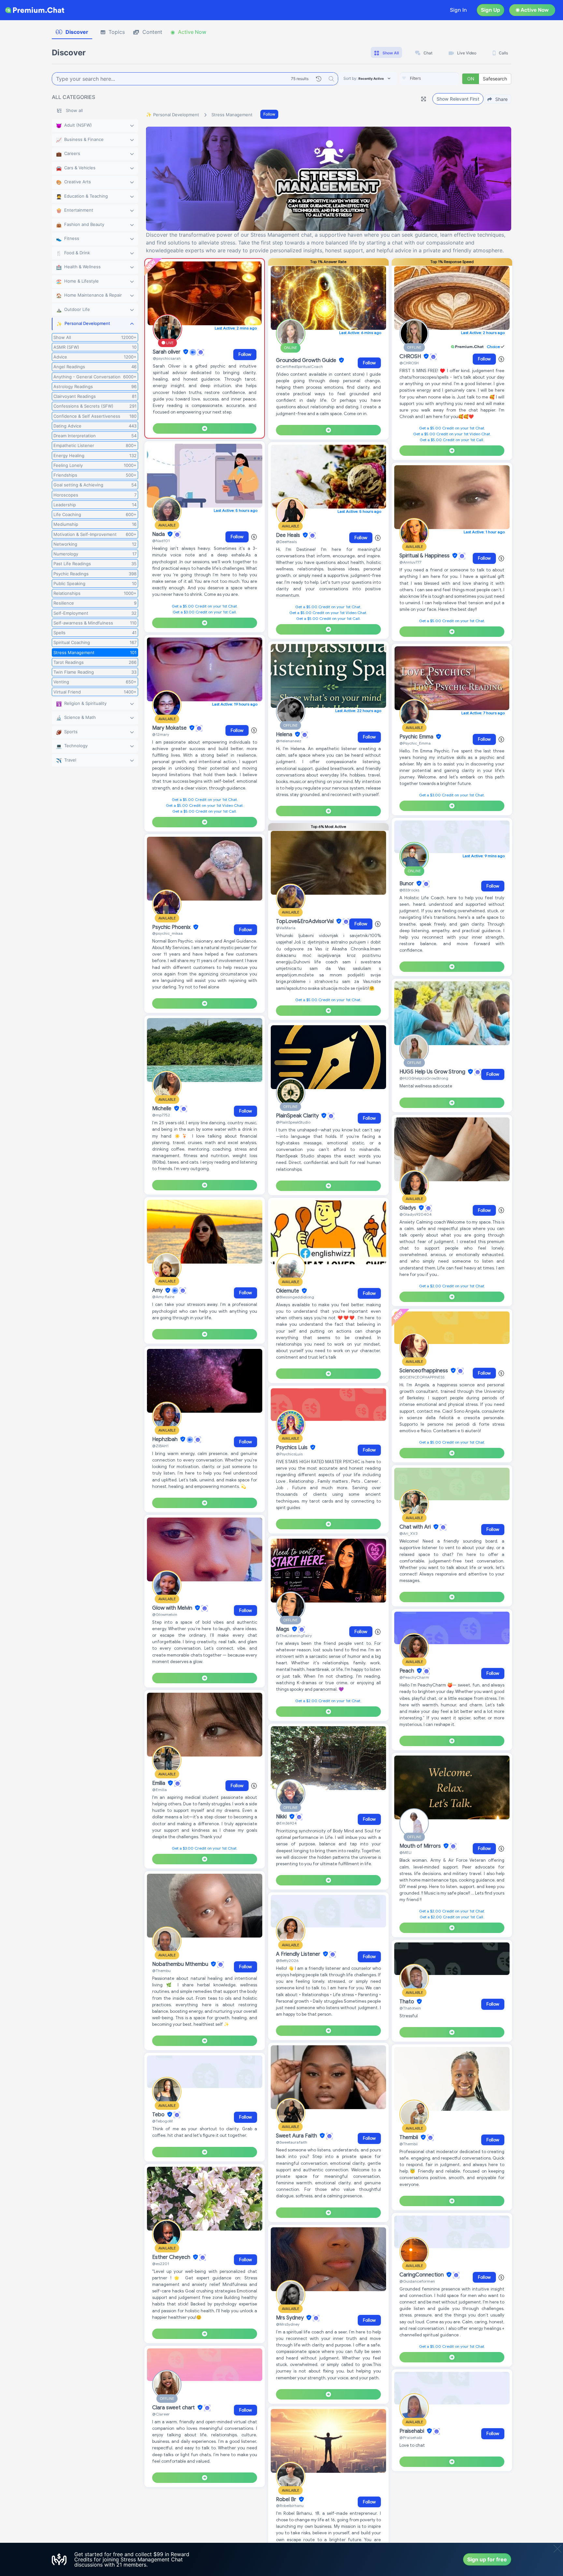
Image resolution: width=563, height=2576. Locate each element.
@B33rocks (409, 890)
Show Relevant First (458, 99)
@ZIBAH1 (160, 1446)
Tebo (159, 2115)
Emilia (159, 1783)
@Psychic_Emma (415, 743)
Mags (283, 1629)
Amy (158, 1291)
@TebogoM (162, 2121)
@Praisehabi (411, 2437)
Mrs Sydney (290, 2318)
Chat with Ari (416, 1527)
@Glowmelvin (165, 1614)
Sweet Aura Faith (297, 2136)
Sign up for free (487, 2559)
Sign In (458, 10)
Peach (407, 1671)
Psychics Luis (292, 1448)
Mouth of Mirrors (421, 1846)
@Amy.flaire (163, 1297)
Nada (159, 534)
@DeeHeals (286, 542)
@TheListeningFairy (294, 1636)
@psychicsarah (167, 358)
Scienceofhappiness (424, 1371)
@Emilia (159, 1790)
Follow (269, 114)
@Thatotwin (410, 2008)
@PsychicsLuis (289, 1454)
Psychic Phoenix (172, 927)
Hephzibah (166, 1439)
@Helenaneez (289, 741)
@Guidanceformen (417, 2281)
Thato (407, 2002)
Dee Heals (289, 535)
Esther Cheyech (172, 2257)
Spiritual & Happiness (425, 556)
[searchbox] (439, 78)
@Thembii (409, 2144)
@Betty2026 (287, 1960)
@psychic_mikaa (167, 933)
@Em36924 (286, 1823)
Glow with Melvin (173, 1608)
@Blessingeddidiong (295, 1297)
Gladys (408, 1208)
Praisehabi (412, 2431)
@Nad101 (161, 541)
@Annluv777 (410, 562)
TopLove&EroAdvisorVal (305, 921)
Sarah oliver (167, 352)
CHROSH (411, 357)
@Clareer (161, 2414)
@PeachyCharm (414, 1677)
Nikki (282, 1817)
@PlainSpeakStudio (293, 1122)
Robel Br (287, 2499)
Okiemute (288, 1291)
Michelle (162, 1109)
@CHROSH (409, 363)
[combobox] (429, 79)
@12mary (161, 734)
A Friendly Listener (299, 1954)
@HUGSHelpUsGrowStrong (424, 1078)
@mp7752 (161, 1115)
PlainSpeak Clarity (298, 1116)
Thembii (409, 2137)
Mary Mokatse (170, 728)
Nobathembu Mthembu (181, 1964)
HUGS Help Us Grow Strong (433, 1072)
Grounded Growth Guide (307, 360)
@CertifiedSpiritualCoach (299, 366)
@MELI (405, 1852)
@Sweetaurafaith (292, 2142)
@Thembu (161, 1971)
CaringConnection (422, 2275)
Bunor (407, 884)
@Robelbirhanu (290, 2506)
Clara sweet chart (174, 2408)
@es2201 (161, 2264)
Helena (285, 735)
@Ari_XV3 (408, 1533)
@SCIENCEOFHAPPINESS (422, 1377)
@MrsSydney (288, 2324)
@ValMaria (286, 928)
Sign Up (491, 10)
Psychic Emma (417, 737)
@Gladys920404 (416, 1214)
